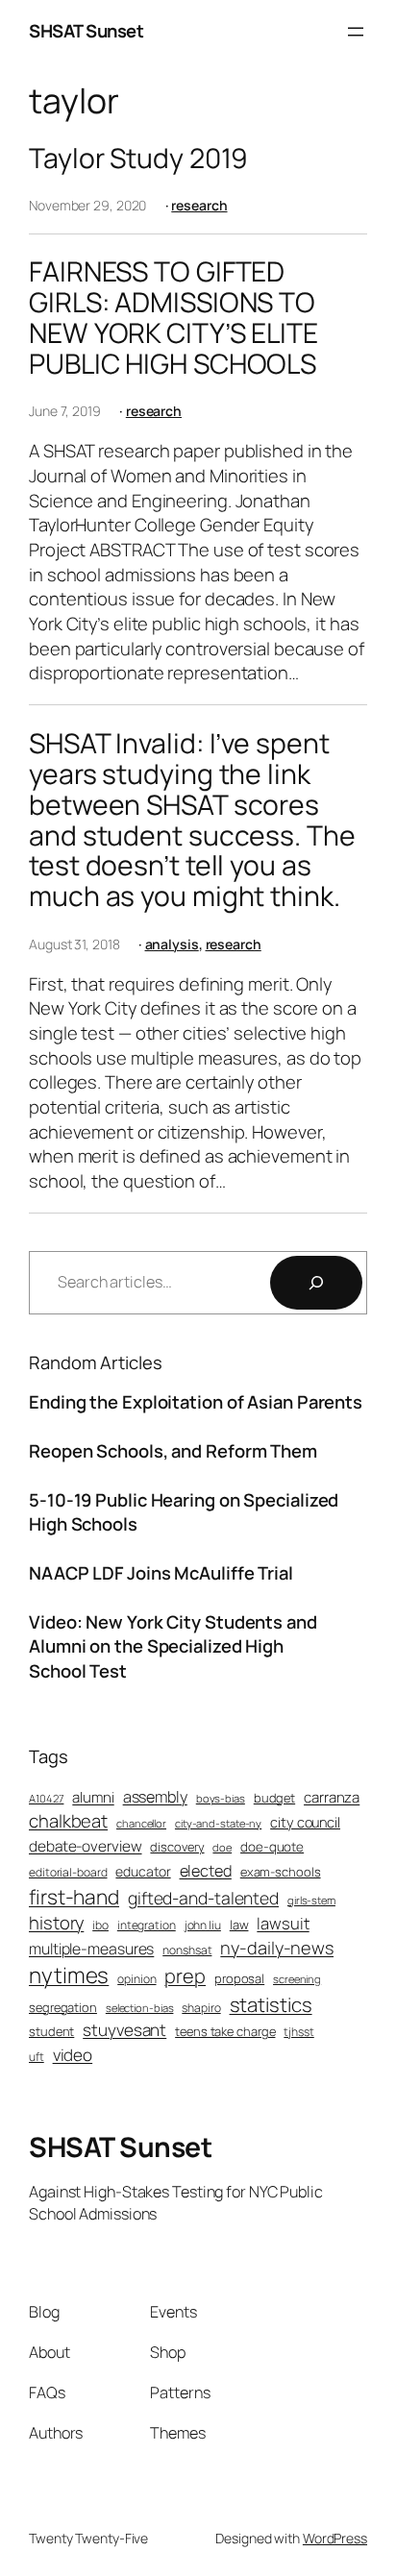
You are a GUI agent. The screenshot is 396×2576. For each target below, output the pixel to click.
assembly (155, 1797)
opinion (136, 1979)
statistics (271, 2004)
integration (147, 1926)
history (56, 1923)
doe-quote (272, 1847)
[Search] (316, 1283)
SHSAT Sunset (86, 31)
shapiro (201, 2008)
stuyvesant (124, 2030)
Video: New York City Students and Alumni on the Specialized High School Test (173, 1646)
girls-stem (311, 1900)
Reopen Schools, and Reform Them (173, 1451)
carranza (332, 1797)
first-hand (74, 1897)
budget (274, 1798)
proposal (239, 1978)
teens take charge (225, 2031)
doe (222, 1847)
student (51, 2031)
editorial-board (68, 1873)
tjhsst (298, 2032)
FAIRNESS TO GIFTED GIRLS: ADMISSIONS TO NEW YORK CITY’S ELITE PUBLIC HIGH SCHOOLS (173, 318)
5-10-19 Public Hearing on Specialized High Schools (184, 1512)
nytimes (69, 1975)
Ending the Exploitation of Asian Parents (196, 1402)
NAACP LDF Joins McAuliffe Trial (161, 1573)
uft (37, 2057)
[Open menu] (356, 32)
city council (305, 1822)
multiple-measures (91, 1949)
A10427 (46, 1798)
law (239, 1925)
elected (206, 1871)
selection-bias (140, 2008)
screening (297, 1979)
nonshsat (187, 1950)
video (73, 2055)
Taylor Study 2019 (138, 159)
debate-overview (86, 1846)
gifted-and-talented (203, 1898)
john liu (203, 1926)
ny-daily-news (277, 1948)
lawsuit (283, 1923)
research (199, 205)
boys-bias (221, 1798)
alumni (93, 1797)
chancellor (141, 1823)
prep (185, 1976)
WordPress (335, 2538)
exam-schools (281, 1872)
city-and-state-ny (218, 1823)
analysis (172, 944)
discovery (177, 1847)
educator (143, 1871)
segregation (63, 2007)
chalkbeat (68, 1821)
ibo (100, 1926)
